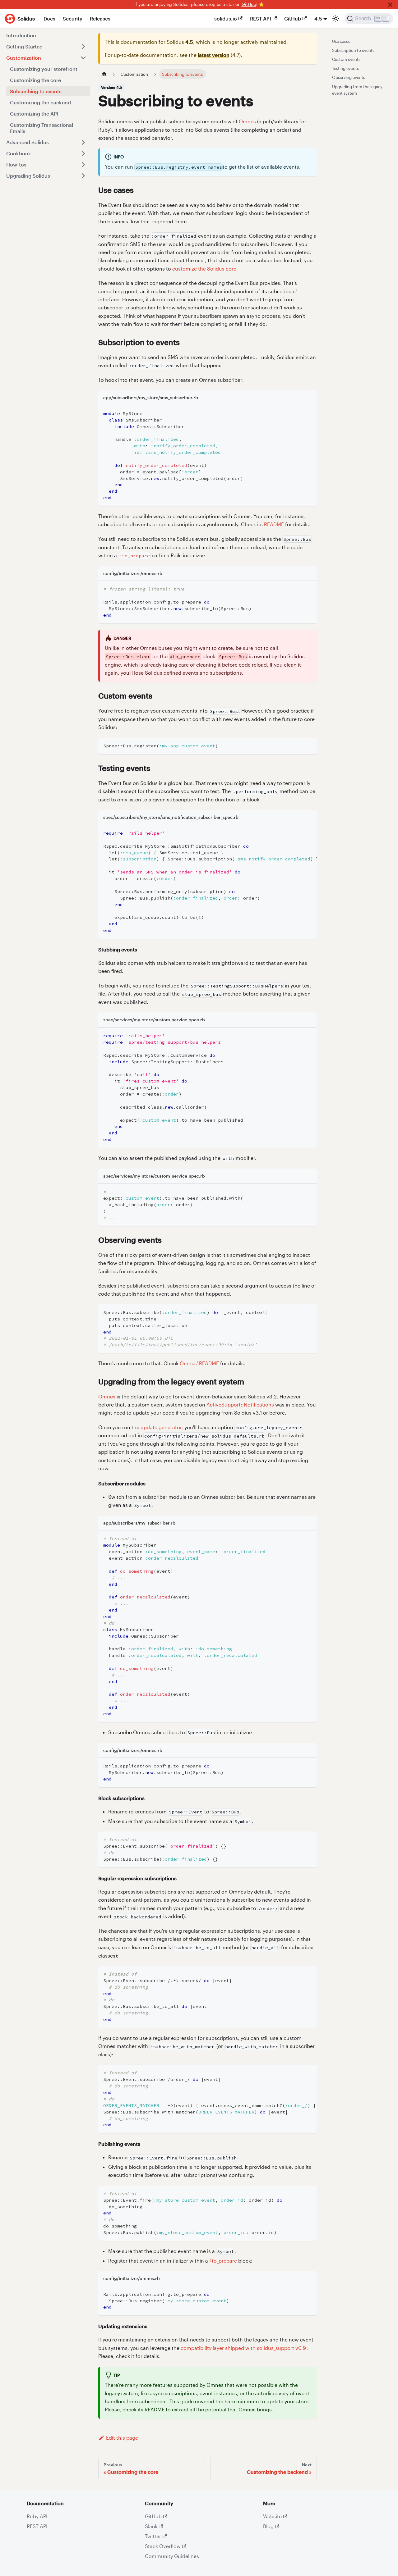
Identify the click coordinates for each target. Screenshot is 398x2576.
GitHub (249, 4)
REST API (261, 18)
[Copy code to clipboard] (309, 413)
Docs (49, 18)
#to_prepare (223, 2261)
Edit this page (122, 2438)
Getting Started (24, 46)
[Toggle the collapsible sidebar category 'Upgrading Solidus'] (83, 176)
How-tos (16, 164)
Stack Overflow (163, 2546)
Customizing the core (35, 80)
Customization (24, 58)
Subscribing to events (36, 91)
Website (272, 2516)
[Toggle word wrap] (298, 833)
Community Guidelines (172, 2556)
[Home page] (104, 74)
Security (73, 18)
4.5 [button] (318, 18)
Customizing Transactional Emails (42, 128)
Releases (100, 18)
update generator (161, 1427)
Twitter (153, 2536)
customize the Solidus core (204, 269)
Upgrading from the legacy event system (357, 90)
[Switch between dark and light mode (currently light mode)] (336, 19)
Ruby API (37, 2516)
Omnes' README (199, 1363)
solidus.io (226, 18)
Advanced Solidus (28, 142)
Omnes (247, 121)
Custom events (346, 59)
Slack (151, 2526)
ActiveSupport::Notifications (240, 1404)
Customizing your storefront (44, 69)
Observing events (349, 77)
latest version (214, 55)
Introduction (21, 35)
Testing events (345, 68)
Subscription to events (353, 50)
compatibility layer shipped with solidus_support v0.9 (243, 2348)
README (274, 524)
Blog (268, 2526)
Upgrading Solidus (28, 176)
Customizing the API (34, 114)
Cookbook (19, 153)
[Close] (390, 5)
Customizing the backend (40, 102)
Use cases (341, 41)
